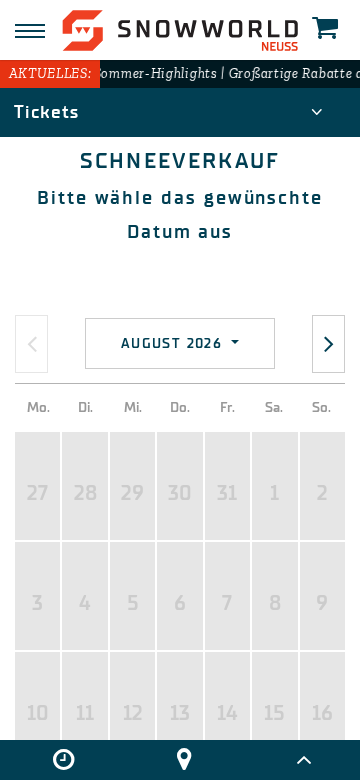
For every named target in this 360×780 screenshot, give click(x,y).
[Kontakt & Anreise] (183, 760)
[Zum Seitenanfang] (303, 760)
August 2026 (174, 343)
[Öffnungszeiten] (63, 760)
